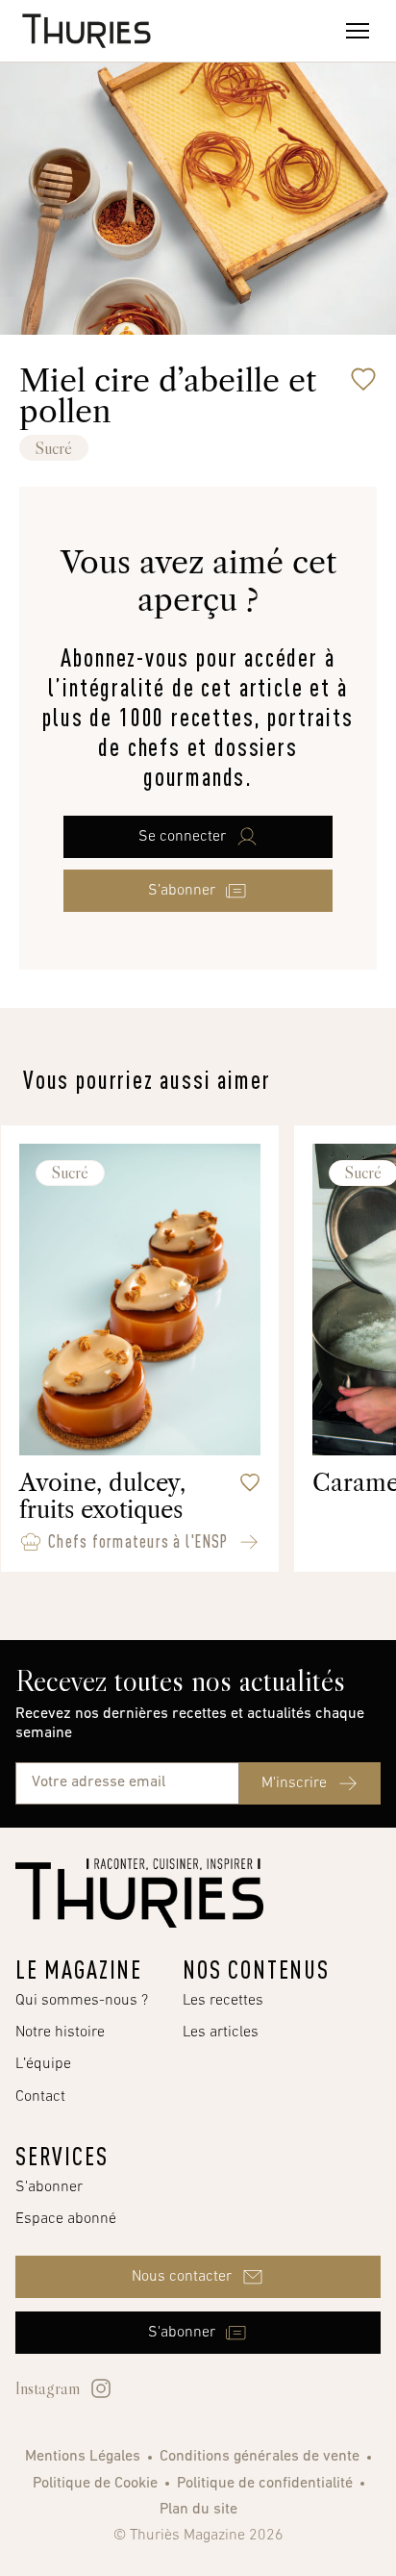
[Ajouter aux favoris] (363, 379)
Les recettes (223, 2001)
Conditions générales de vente (260, 2457)
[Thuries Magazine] (139, 1893)
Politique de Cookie (95, 2484)
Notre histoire (60, 2033)
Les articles (221, 2033)
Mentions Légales (83, 2457)
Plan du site (198, 2510)
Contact (40, 2097)
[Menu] (358, 31)
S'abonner (49, 2187)
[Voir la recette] (249, 1542)
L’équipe (43, 2064)
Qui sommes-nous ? (82, 2001)
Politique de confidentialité (265, 2484)
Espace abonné (66, 2219)
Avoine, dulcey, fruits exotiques (102, 1496)
